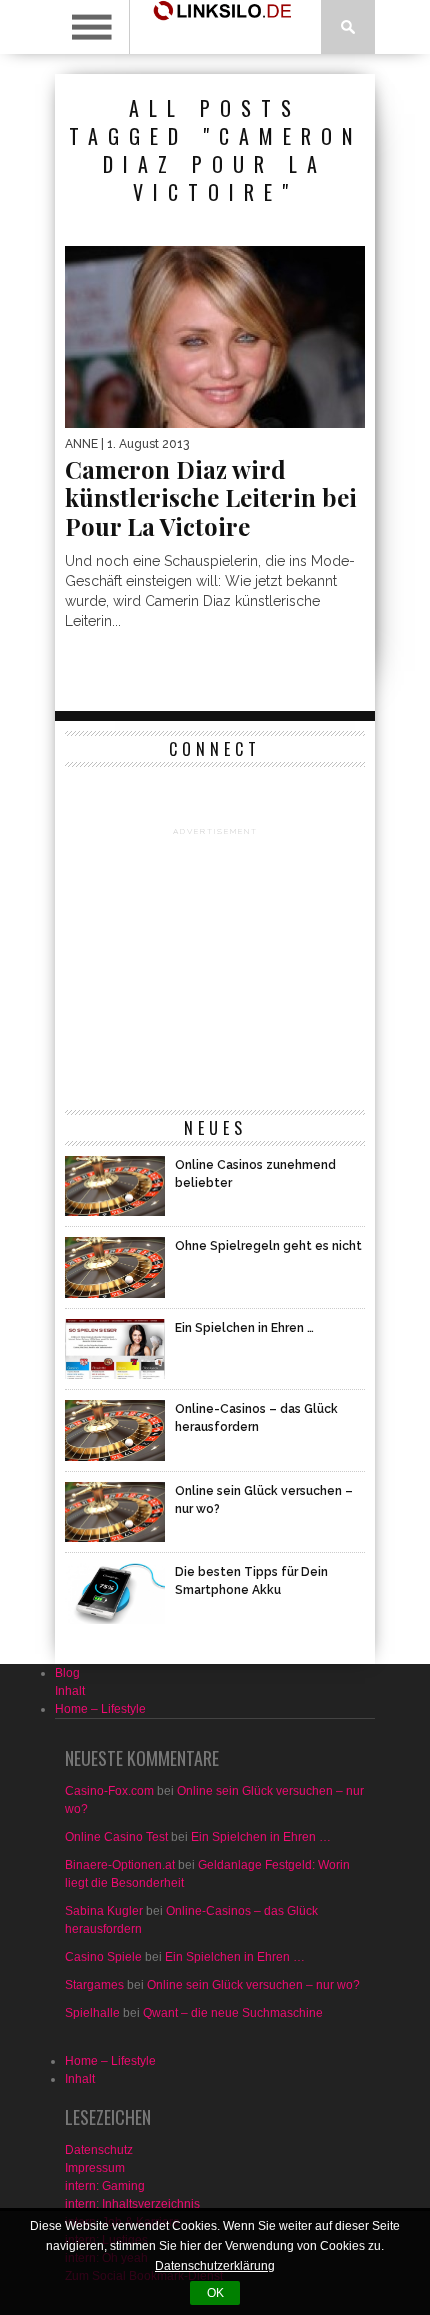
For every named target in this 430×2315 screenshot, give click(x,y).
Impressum (95, 2168)
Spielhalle (92, 2013)
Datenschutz (99, 2150)
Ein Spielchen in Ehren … (261, 1837)
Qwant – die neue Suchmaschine (233, 2013)
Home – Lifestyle (100, 1709)
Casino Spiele (103, 1957)
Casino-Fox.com (109, 1791)
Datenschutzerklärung (215, 2266)
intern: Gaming (105, 2186)
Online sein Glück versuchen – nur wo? (253, 1985)
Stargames (94, 1985)
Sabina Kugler (104, 1911)
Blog (67, 1673)
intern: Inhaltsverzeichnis (132, 2204)
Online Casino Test (116, 1837)
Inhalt (70, 1691)
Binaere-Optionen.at (120, 1865)
